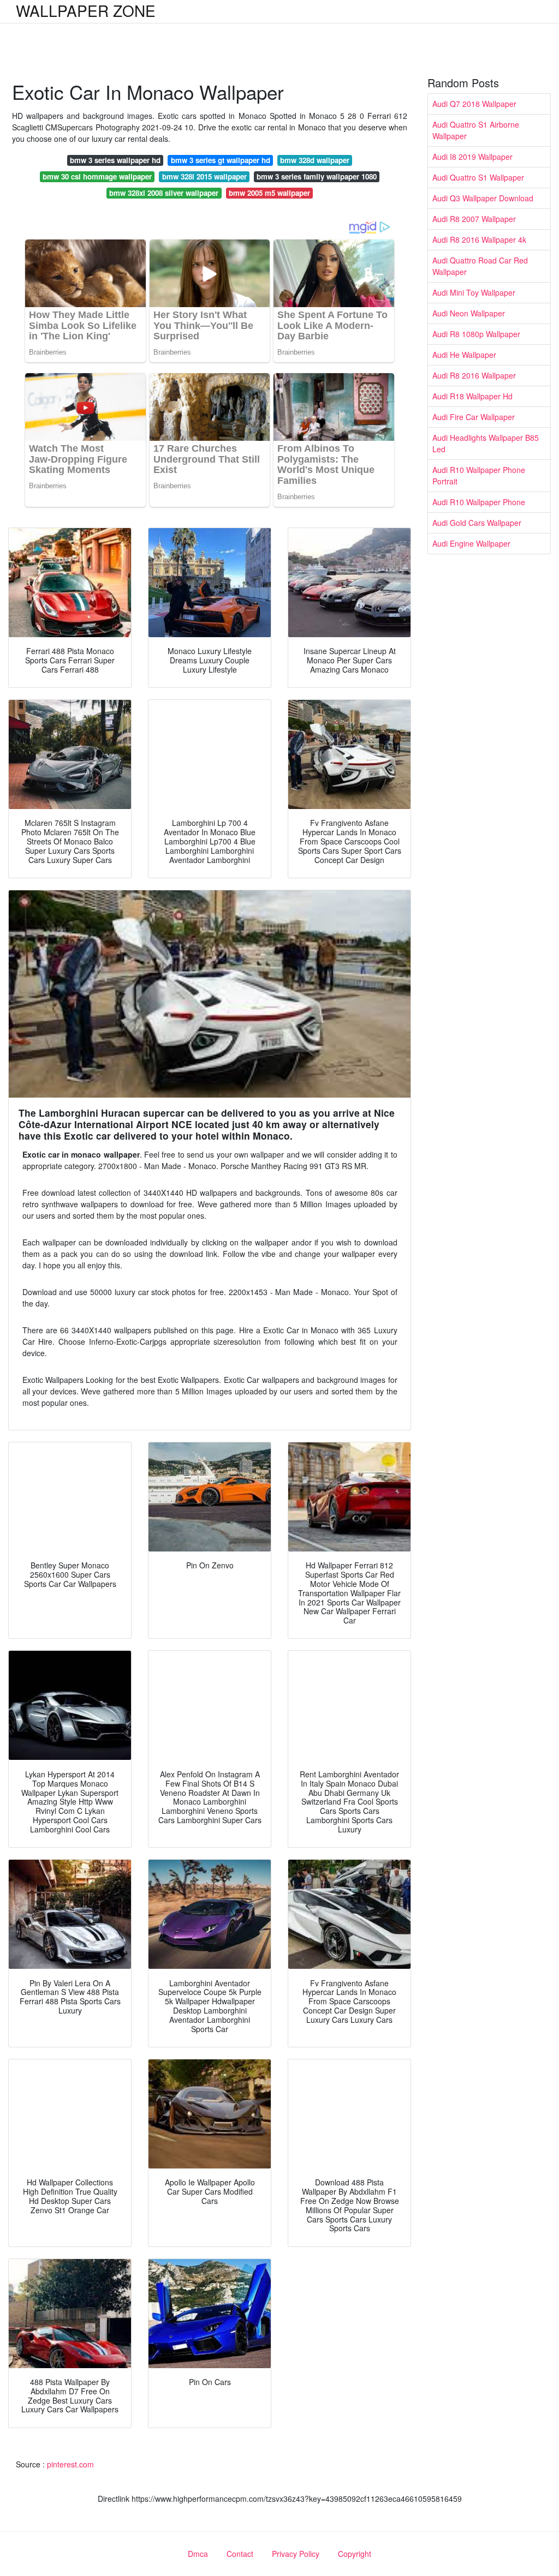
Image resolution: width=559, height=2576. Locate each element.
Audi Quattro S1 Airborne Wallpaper (476, 130)
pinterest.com (70, 2464)
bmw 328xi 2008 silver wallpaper (164, 193)
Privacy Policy (296, 2554)
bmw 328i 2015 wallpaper (204, 176)
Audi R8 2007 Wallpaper (474, 219)
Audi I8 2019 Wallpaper (472, 157)
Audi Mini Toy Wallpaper (474, 292)
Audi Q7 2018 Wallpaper (474, 104)
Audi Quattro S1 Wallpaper (478, 177)
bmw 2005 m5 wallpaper (269, 193)
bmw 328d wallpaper (315, 160)
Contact (240, 2554)
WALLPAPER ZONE (86, 10)
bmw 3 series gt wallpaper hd (221, 160)
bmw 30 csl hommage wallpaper (97, 176)
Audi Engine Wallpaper (471, 543)
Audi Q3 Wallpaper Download (483, 198)
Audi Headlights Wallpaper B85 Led (486, 443)
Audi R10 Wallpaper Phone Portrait (479, 475)
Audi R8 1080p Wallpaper (476, 334)
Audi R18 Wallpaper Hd (472, 396)
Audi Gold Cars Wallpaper (477, 523)
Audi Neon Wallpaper (469, 313)
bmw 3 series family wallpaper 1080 (317, 176)
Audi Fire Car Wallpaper (474, 417)
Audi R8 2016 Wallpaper (474, 375)
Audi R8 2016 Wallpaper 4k (479, 239)
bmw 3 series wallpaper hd (115, 160)
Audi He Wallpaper (464, 355)
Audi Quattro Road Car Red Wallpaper (480, 266)
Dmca (198, 2554)
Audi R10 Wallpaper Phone (479, 502)
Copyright (355, 2554)
